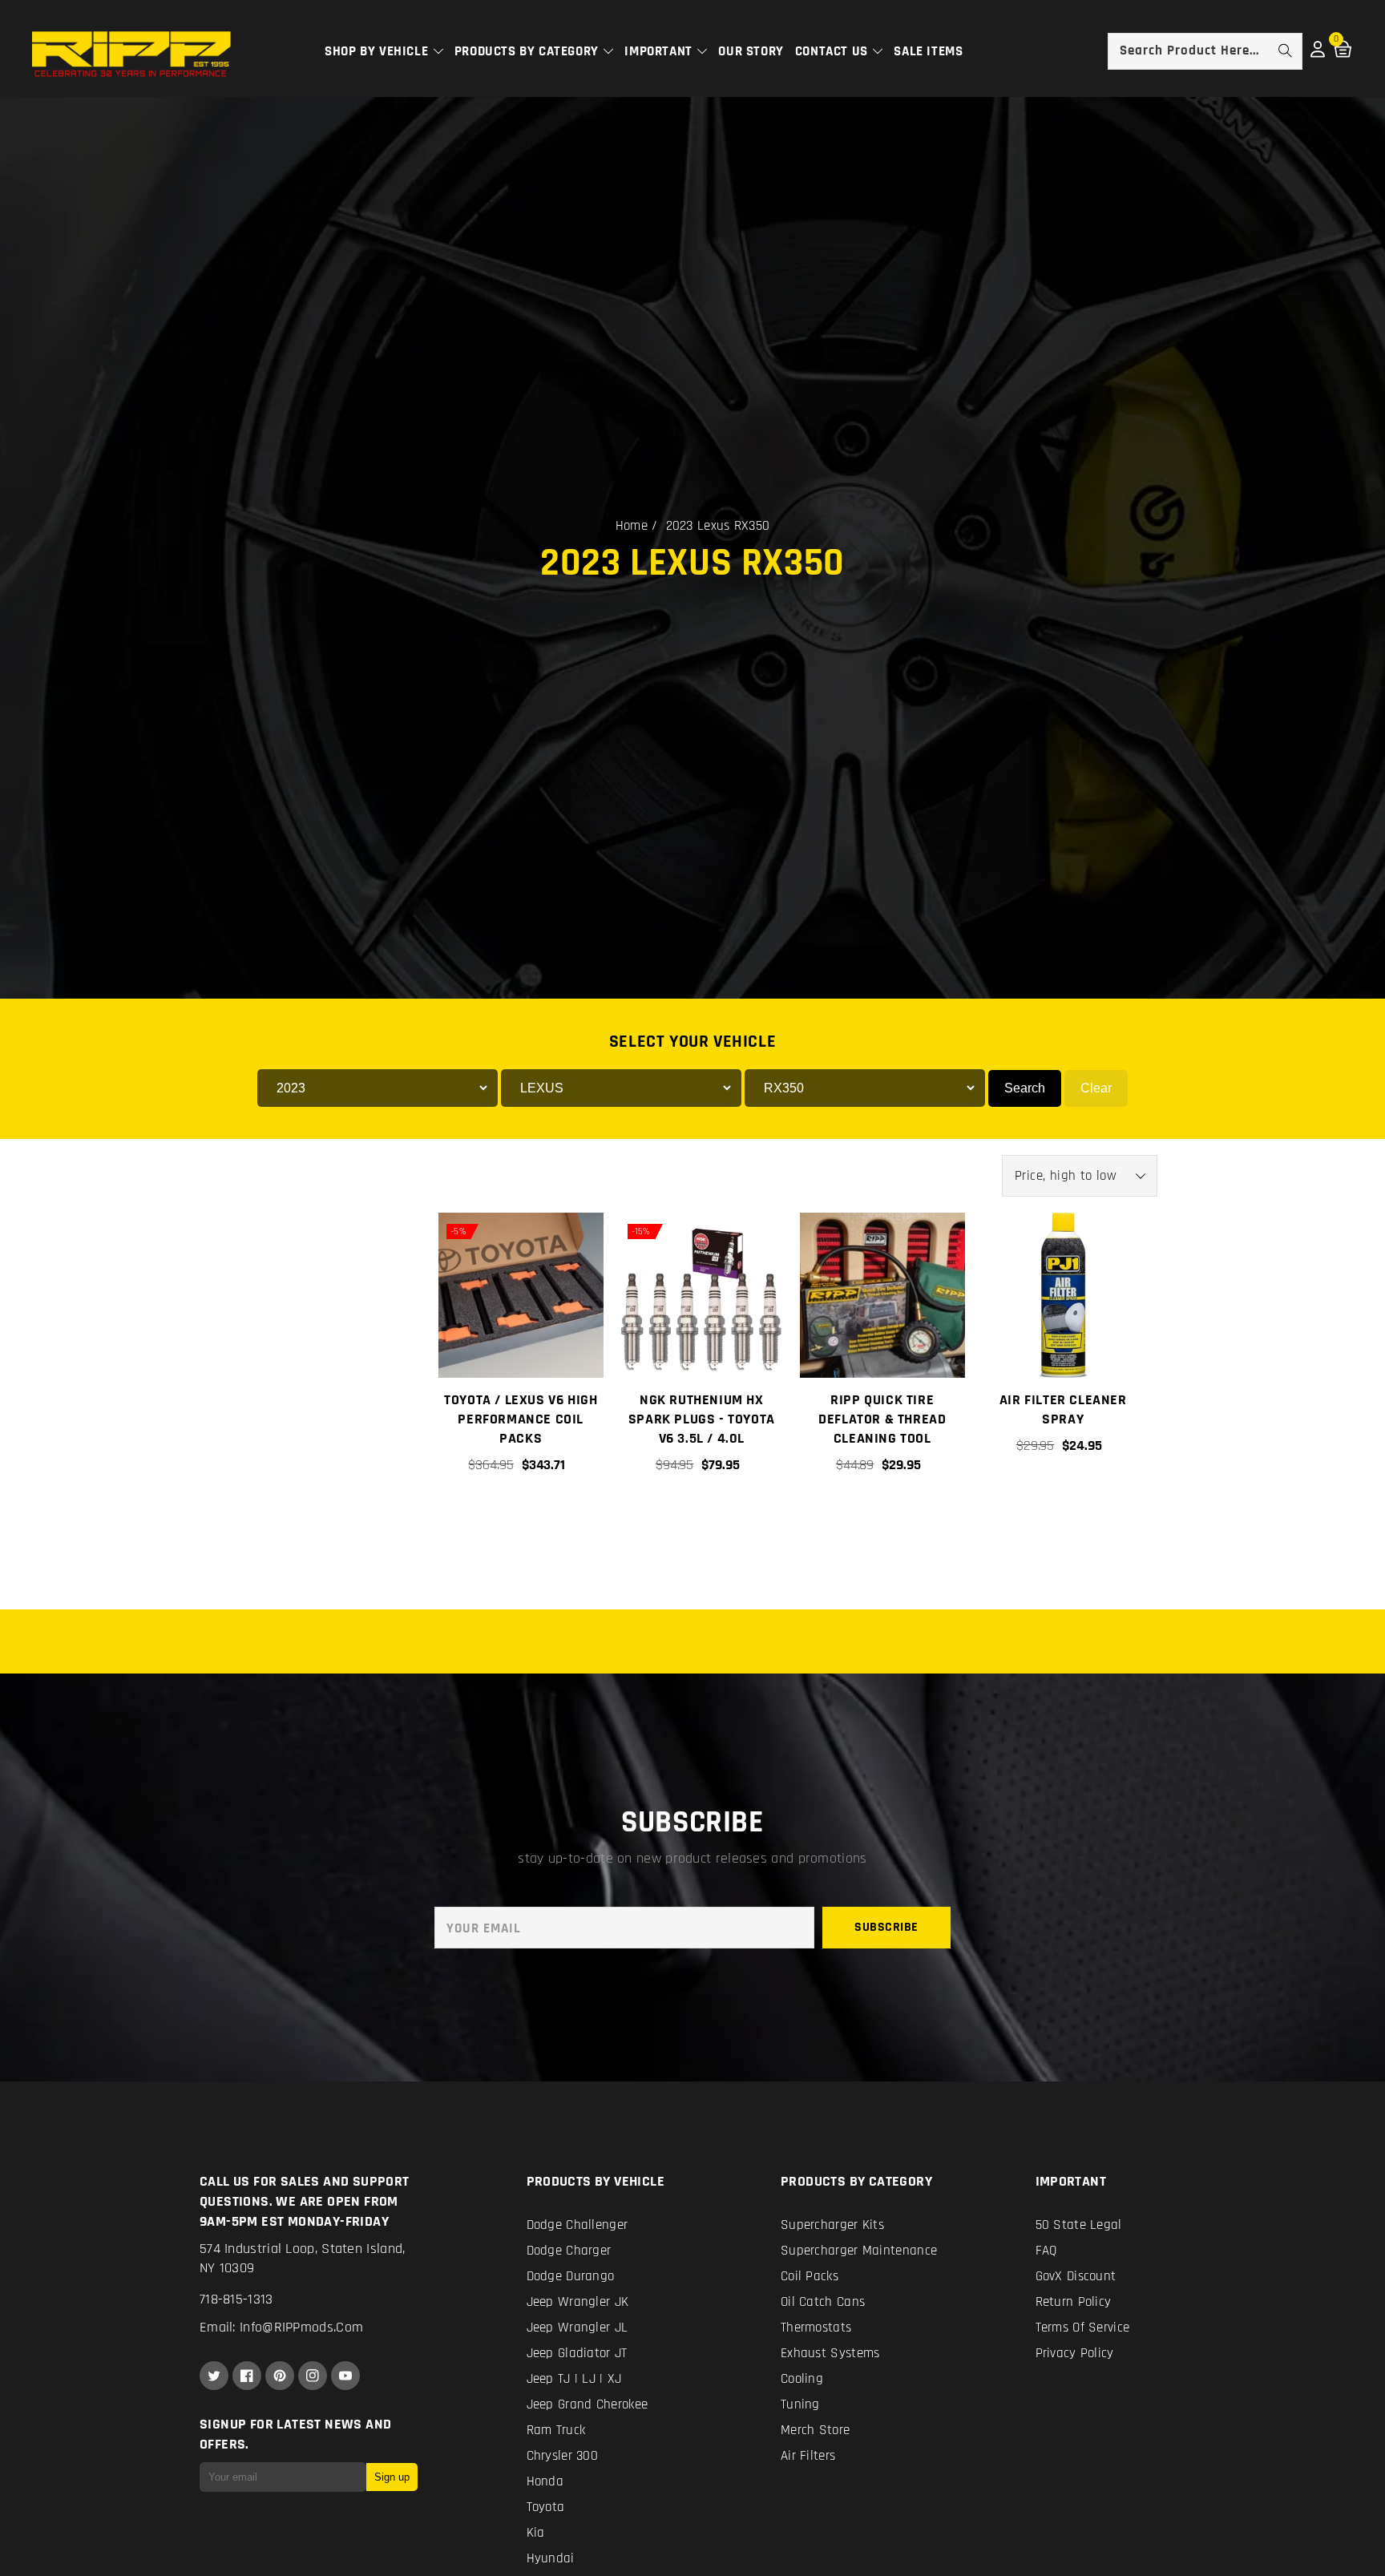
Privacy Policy (1075, 2353)
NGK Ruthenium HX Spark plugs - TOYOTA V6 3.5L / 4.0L (702, 1419)
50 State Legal (1079, 2225)
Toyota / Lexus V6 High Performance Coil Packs (521, 1419)
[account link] (1318, 54)
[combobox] (1205, 51)
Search (1025, 1088)
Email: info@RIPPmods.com (281, 2327)
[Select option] (520, 1520)
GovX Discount (1076, 2276)
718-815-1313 (236, 2299)
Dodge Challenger (577, 2225)
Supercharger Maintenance (859, 2251)
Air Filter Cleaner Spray (1063, 1409)
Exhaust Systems (830, 2353)
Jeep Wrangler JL (577, 2328)
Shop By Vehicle (378, 51)
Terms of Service (1083, 2328)
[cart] (882, 1520)
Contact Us (834, 51)
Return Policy (1074, 2302)
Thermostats (816, 2328)
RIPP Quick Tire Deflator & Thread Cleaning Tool (882, 1419)
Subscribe (886, 1927)
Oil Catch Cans (823, 2302)
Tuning (800, 2404)
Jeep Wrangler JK (578, 2302)
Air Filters (808, 2456)
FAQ (1046, 2251)
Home (632, 526)
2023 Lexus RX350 (718, 526)
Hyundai (551, 2558)
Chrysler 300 (563, 2456)
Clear (1096, 1088)
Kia (536, 2533)
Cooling (802, 2379)
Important (660, 51)
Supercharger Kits (832, 2225)
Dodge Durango (571, 2276)
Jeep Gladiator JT (577, 2353)
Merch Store (815, 2430)
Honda (545, 2481)
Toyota (546, 2507)
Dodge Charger (569, 2251)
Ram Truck (556, 2430)
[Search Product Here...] (1285, 50)
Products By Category (529, 51)
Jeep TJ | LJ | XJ (574, 2379)
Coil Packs (810, 2276)
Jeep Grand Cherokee (588, 2404)
